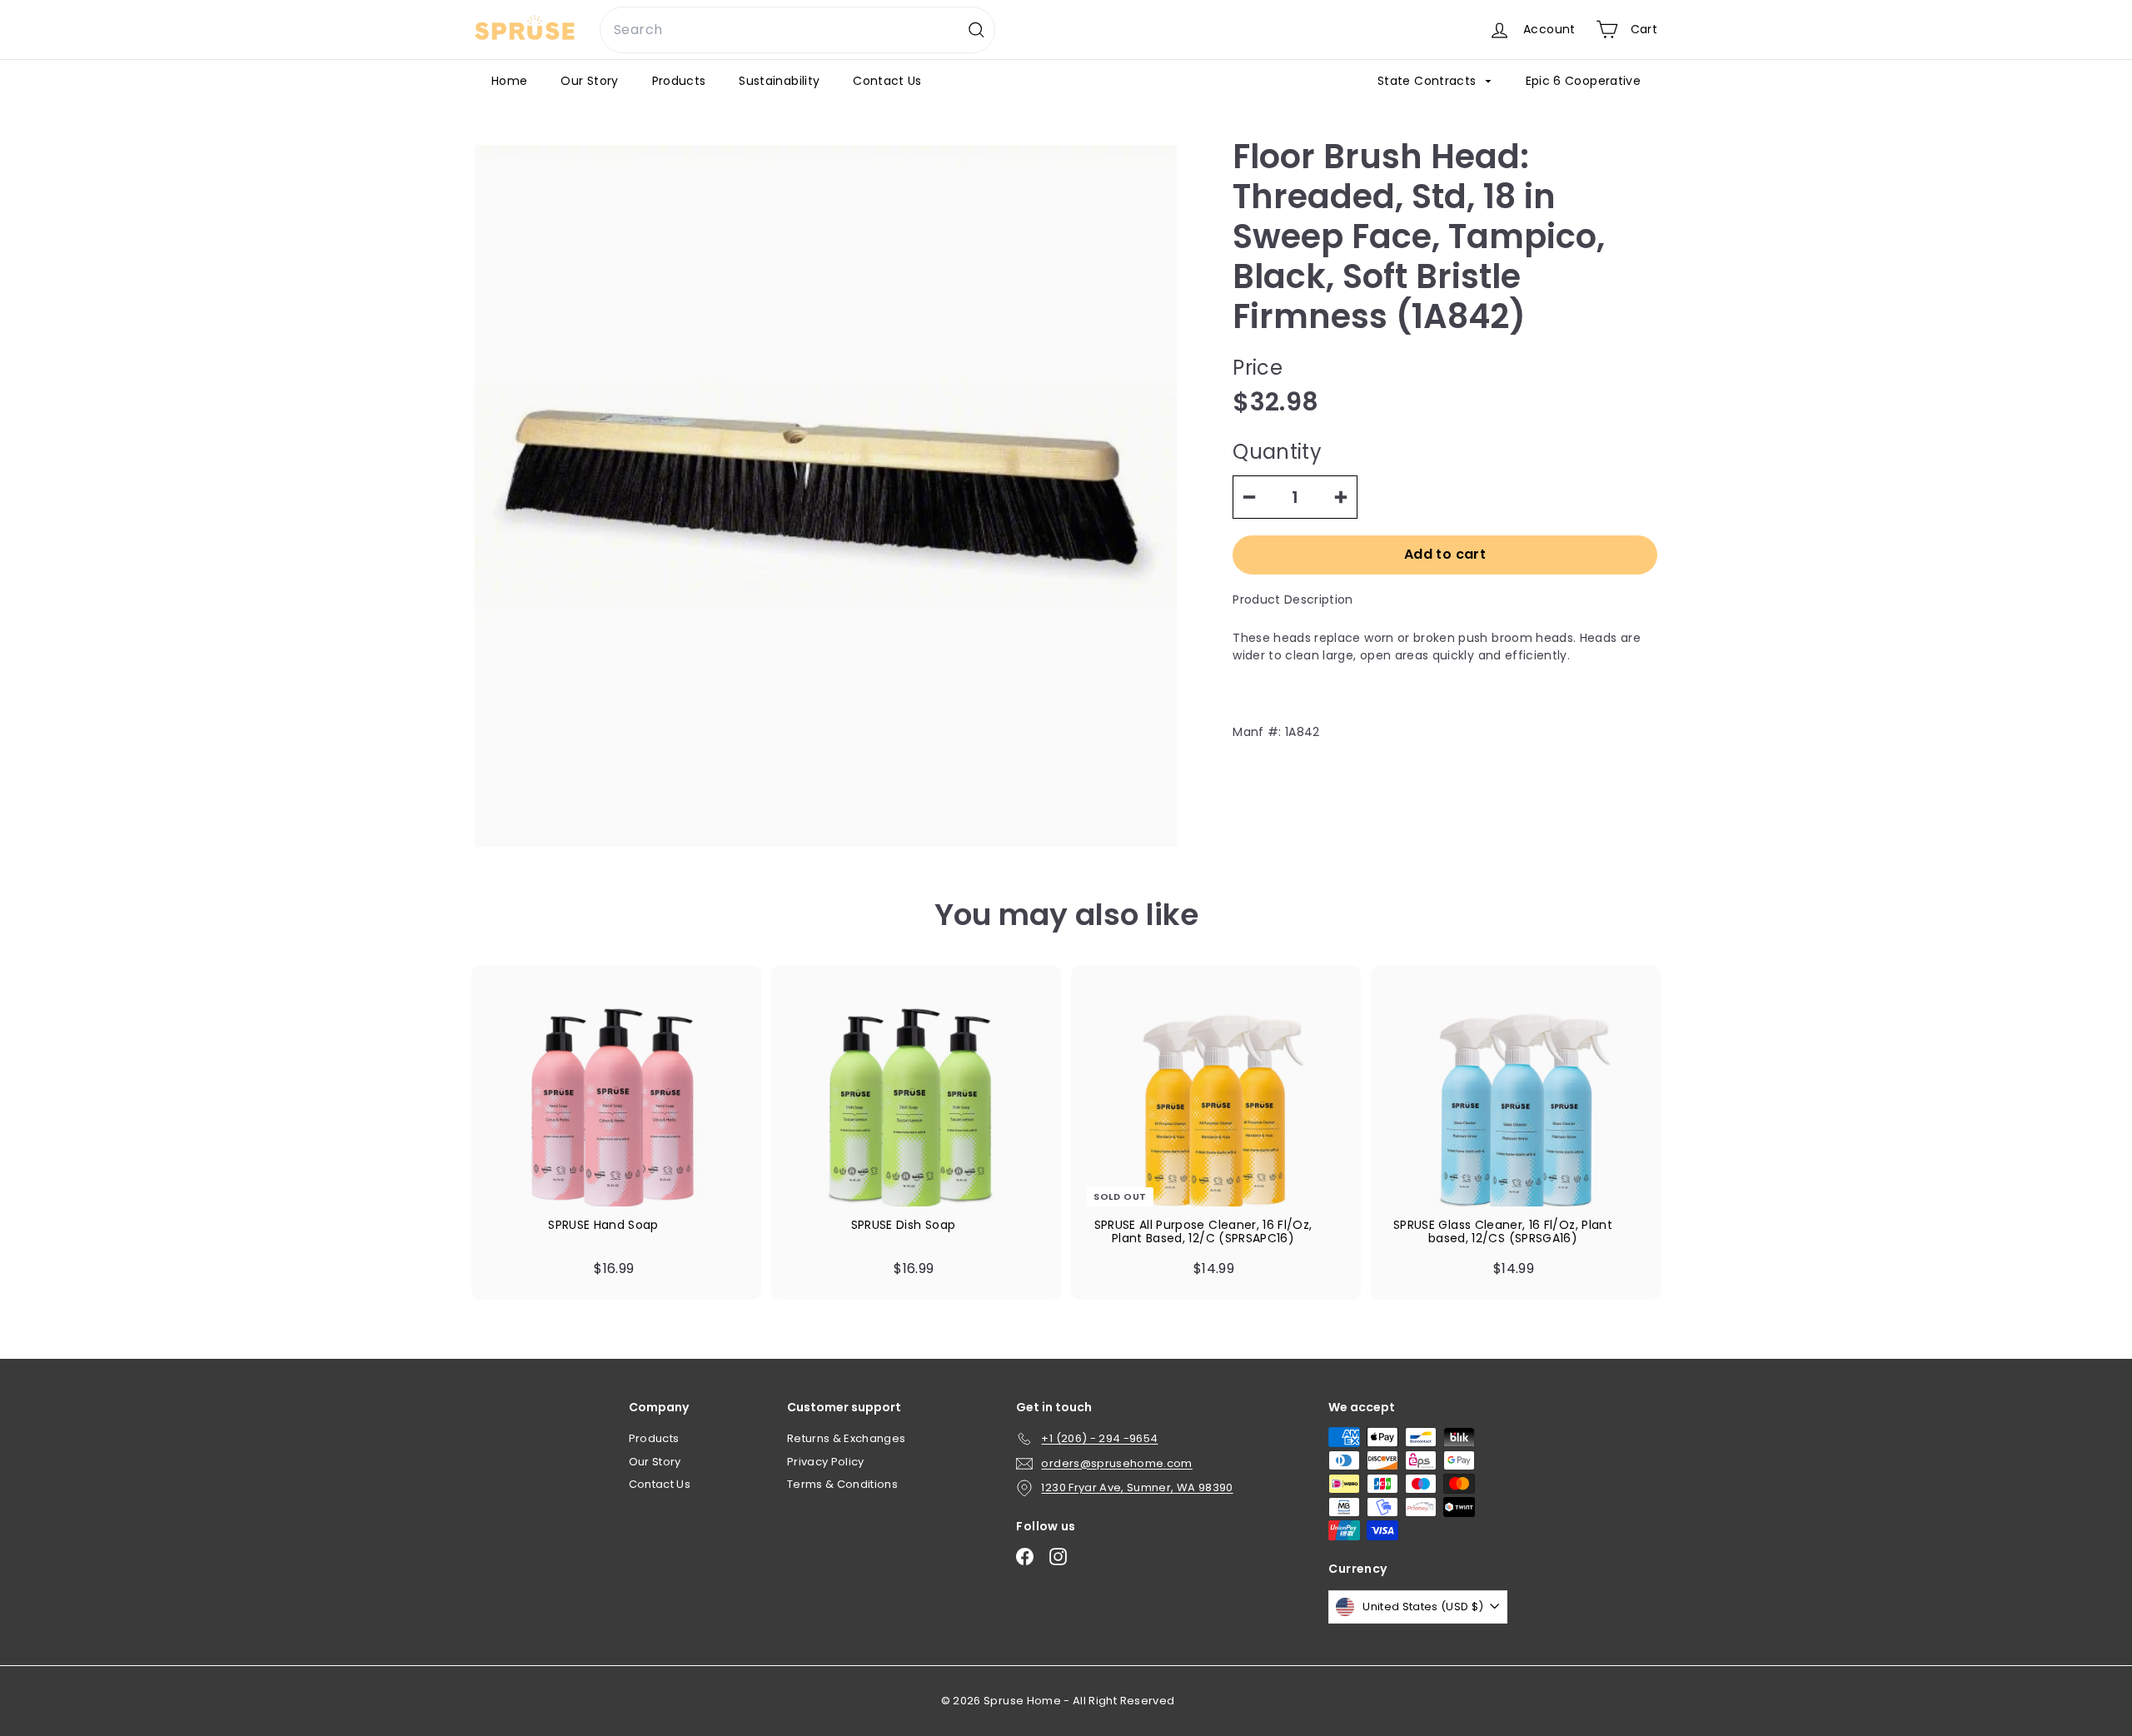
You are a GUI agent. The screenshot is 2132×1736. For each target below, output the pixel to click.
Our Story (589, 81)
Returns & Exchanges (847, 1438)
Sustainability (779, 81)
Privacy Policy (826, 1462)
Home (509, 81)
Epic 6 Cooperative (1583, 81)
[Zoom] (826, 496)
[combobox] (797, 30)
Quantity (1277, 452)
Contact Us (887, 81)
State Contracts (1429, 81)
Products (679, 81)
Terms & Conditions (842, 1484)
